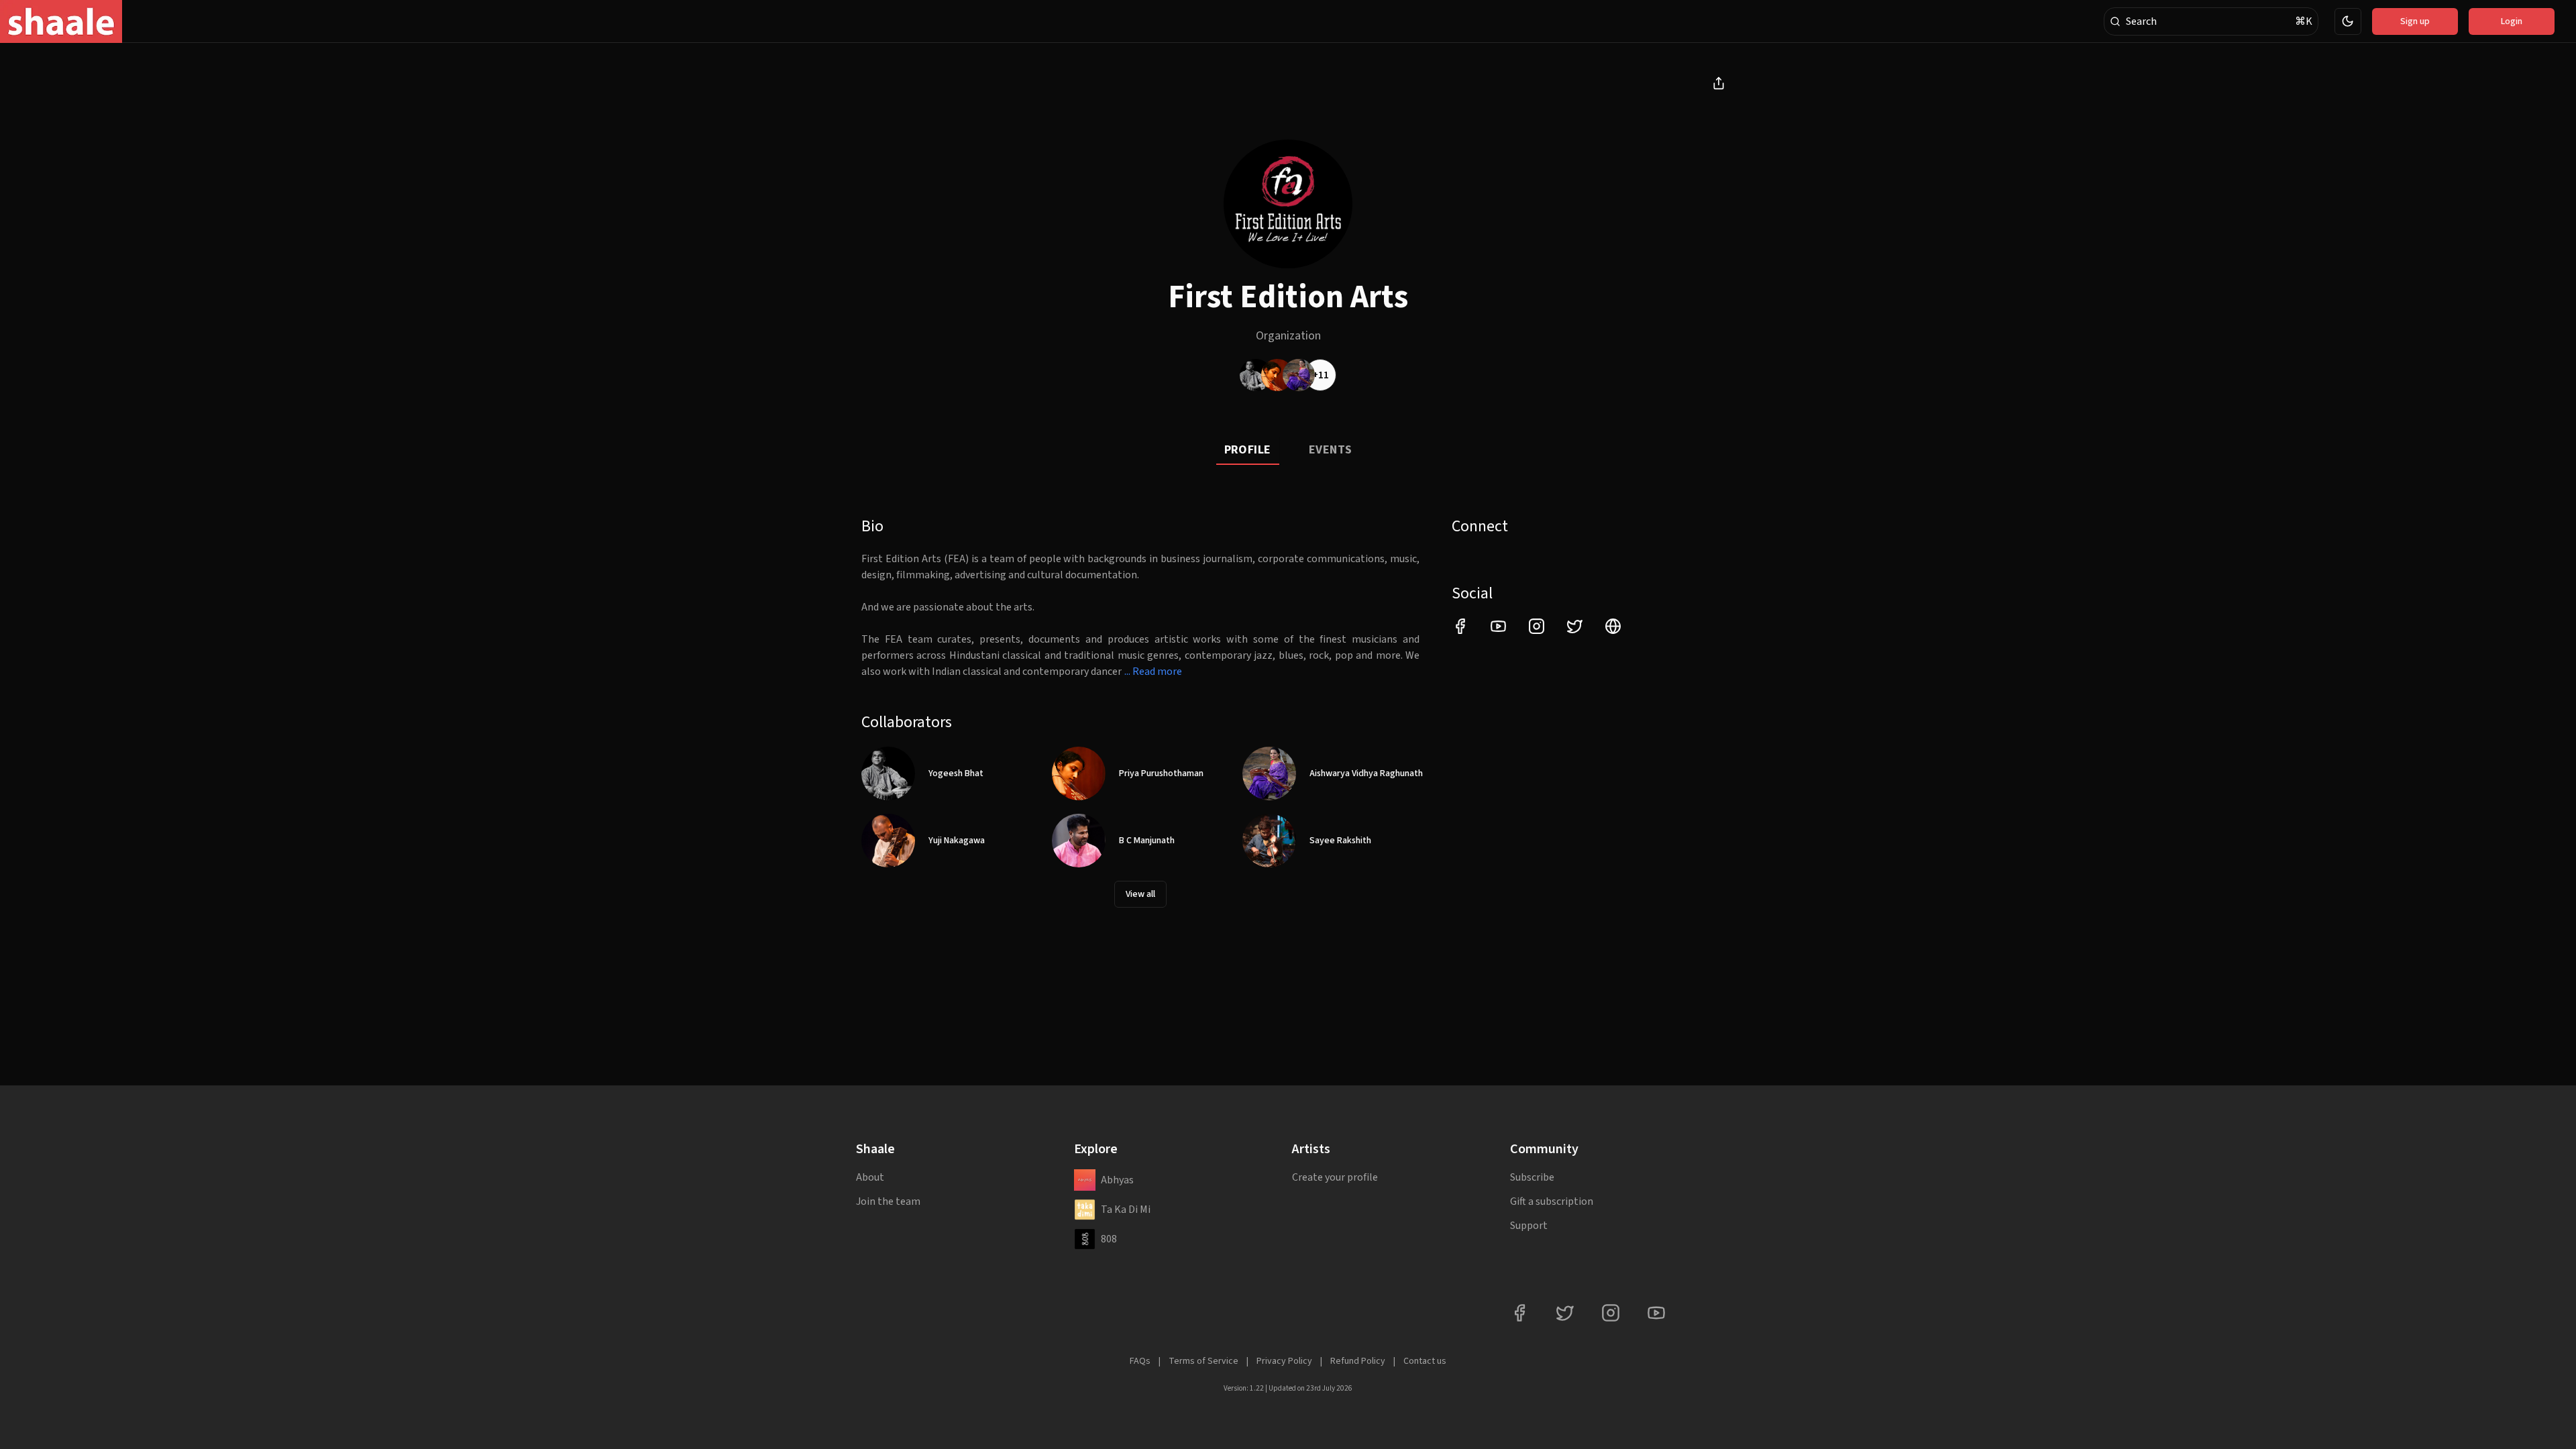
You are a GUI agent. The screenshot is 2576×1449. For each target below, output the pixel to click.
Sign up (2415, 21)
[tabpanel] (1288, 712)
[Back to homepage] (61, 21)
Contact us (1425, 1361)
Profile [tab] (1248, 450)
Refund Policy (1358, 1361)
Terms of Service (1203, 1361)
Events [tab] (1331, 450)
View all (1140, 894)
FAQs (1140, 1361)
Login (2512, 21)
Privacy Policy (1284, 1361)
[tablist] (1288, 451)
